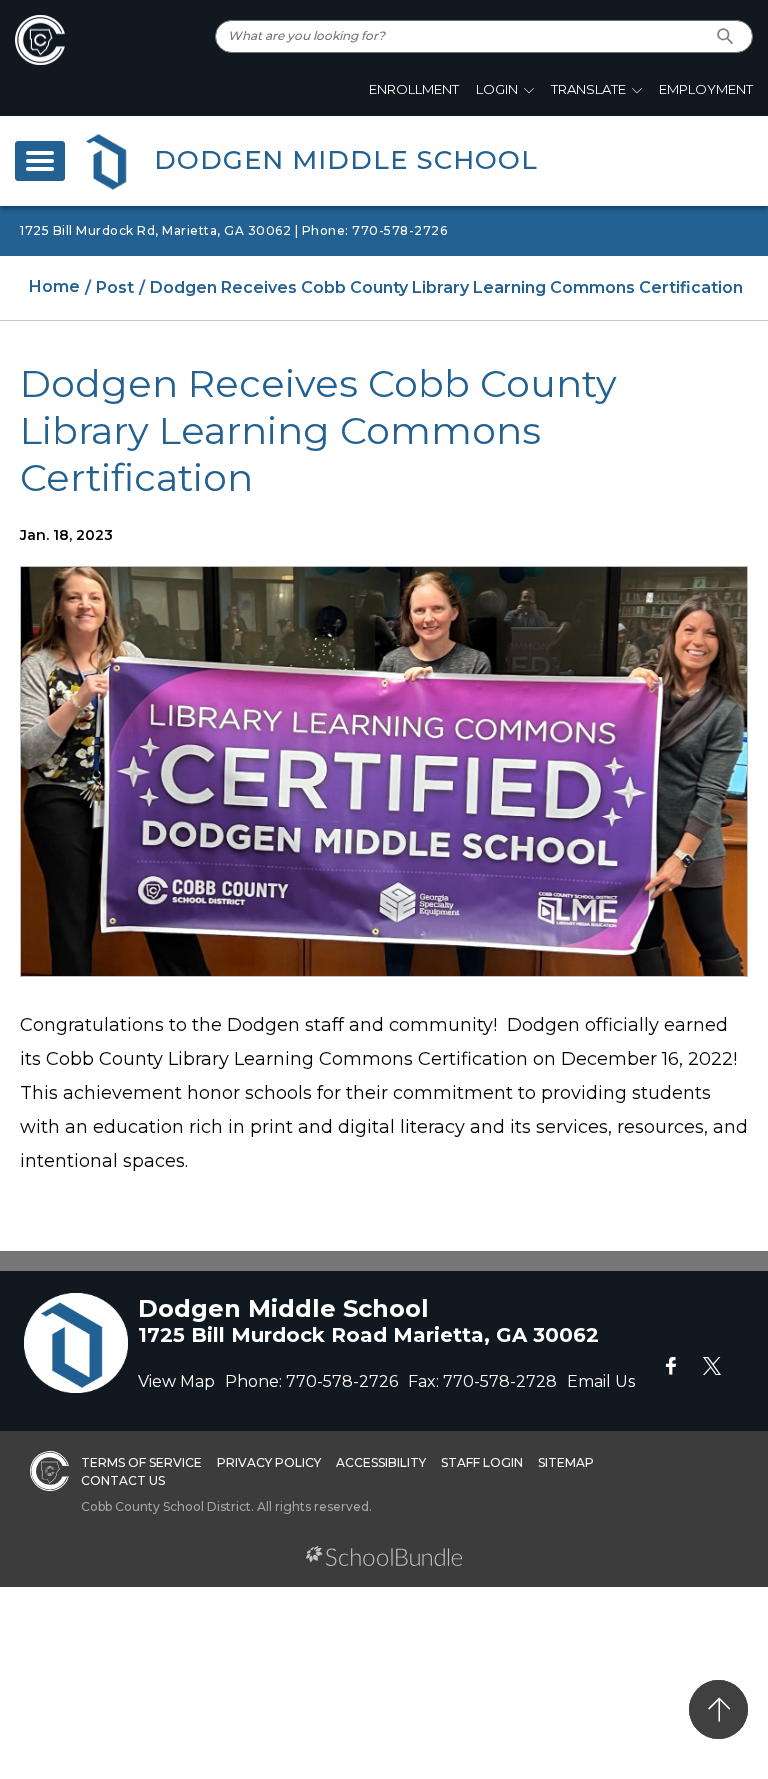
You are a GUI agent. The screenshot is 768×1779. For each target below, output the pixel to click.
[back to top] (718, 1709)
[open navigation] (40, 161)
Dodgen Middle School (346, 160)
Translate (588, 89)
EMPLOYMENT (706, 89)
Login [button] (497, 89)
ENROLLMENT (414, 89)
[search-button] (725, 36)
